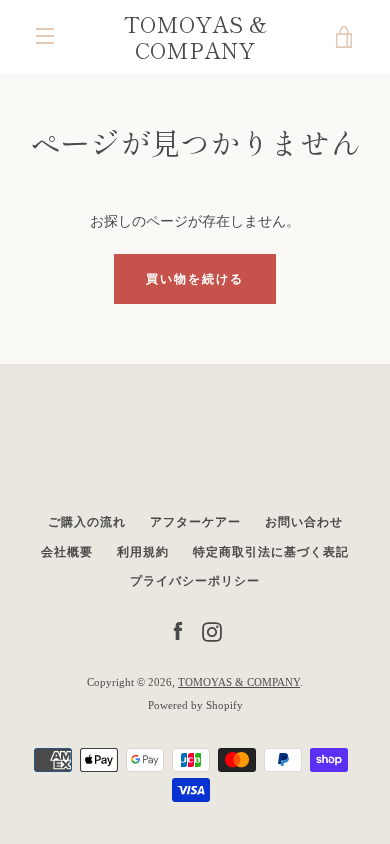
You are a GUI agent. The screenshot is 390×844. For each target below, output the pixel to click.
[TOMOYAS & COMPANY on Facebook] (178, 630)
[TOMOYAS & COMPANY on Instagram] (212, 630)
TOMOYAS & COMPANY (195, 36)
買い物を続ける (195, 279)
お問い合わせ (304, 522)
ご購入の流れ (87, 522)
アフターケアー (195, 522)
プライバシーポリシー (195, 581)
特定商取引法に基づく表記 (271, 552)
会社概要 (67, 552)
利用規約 (143, 552)
